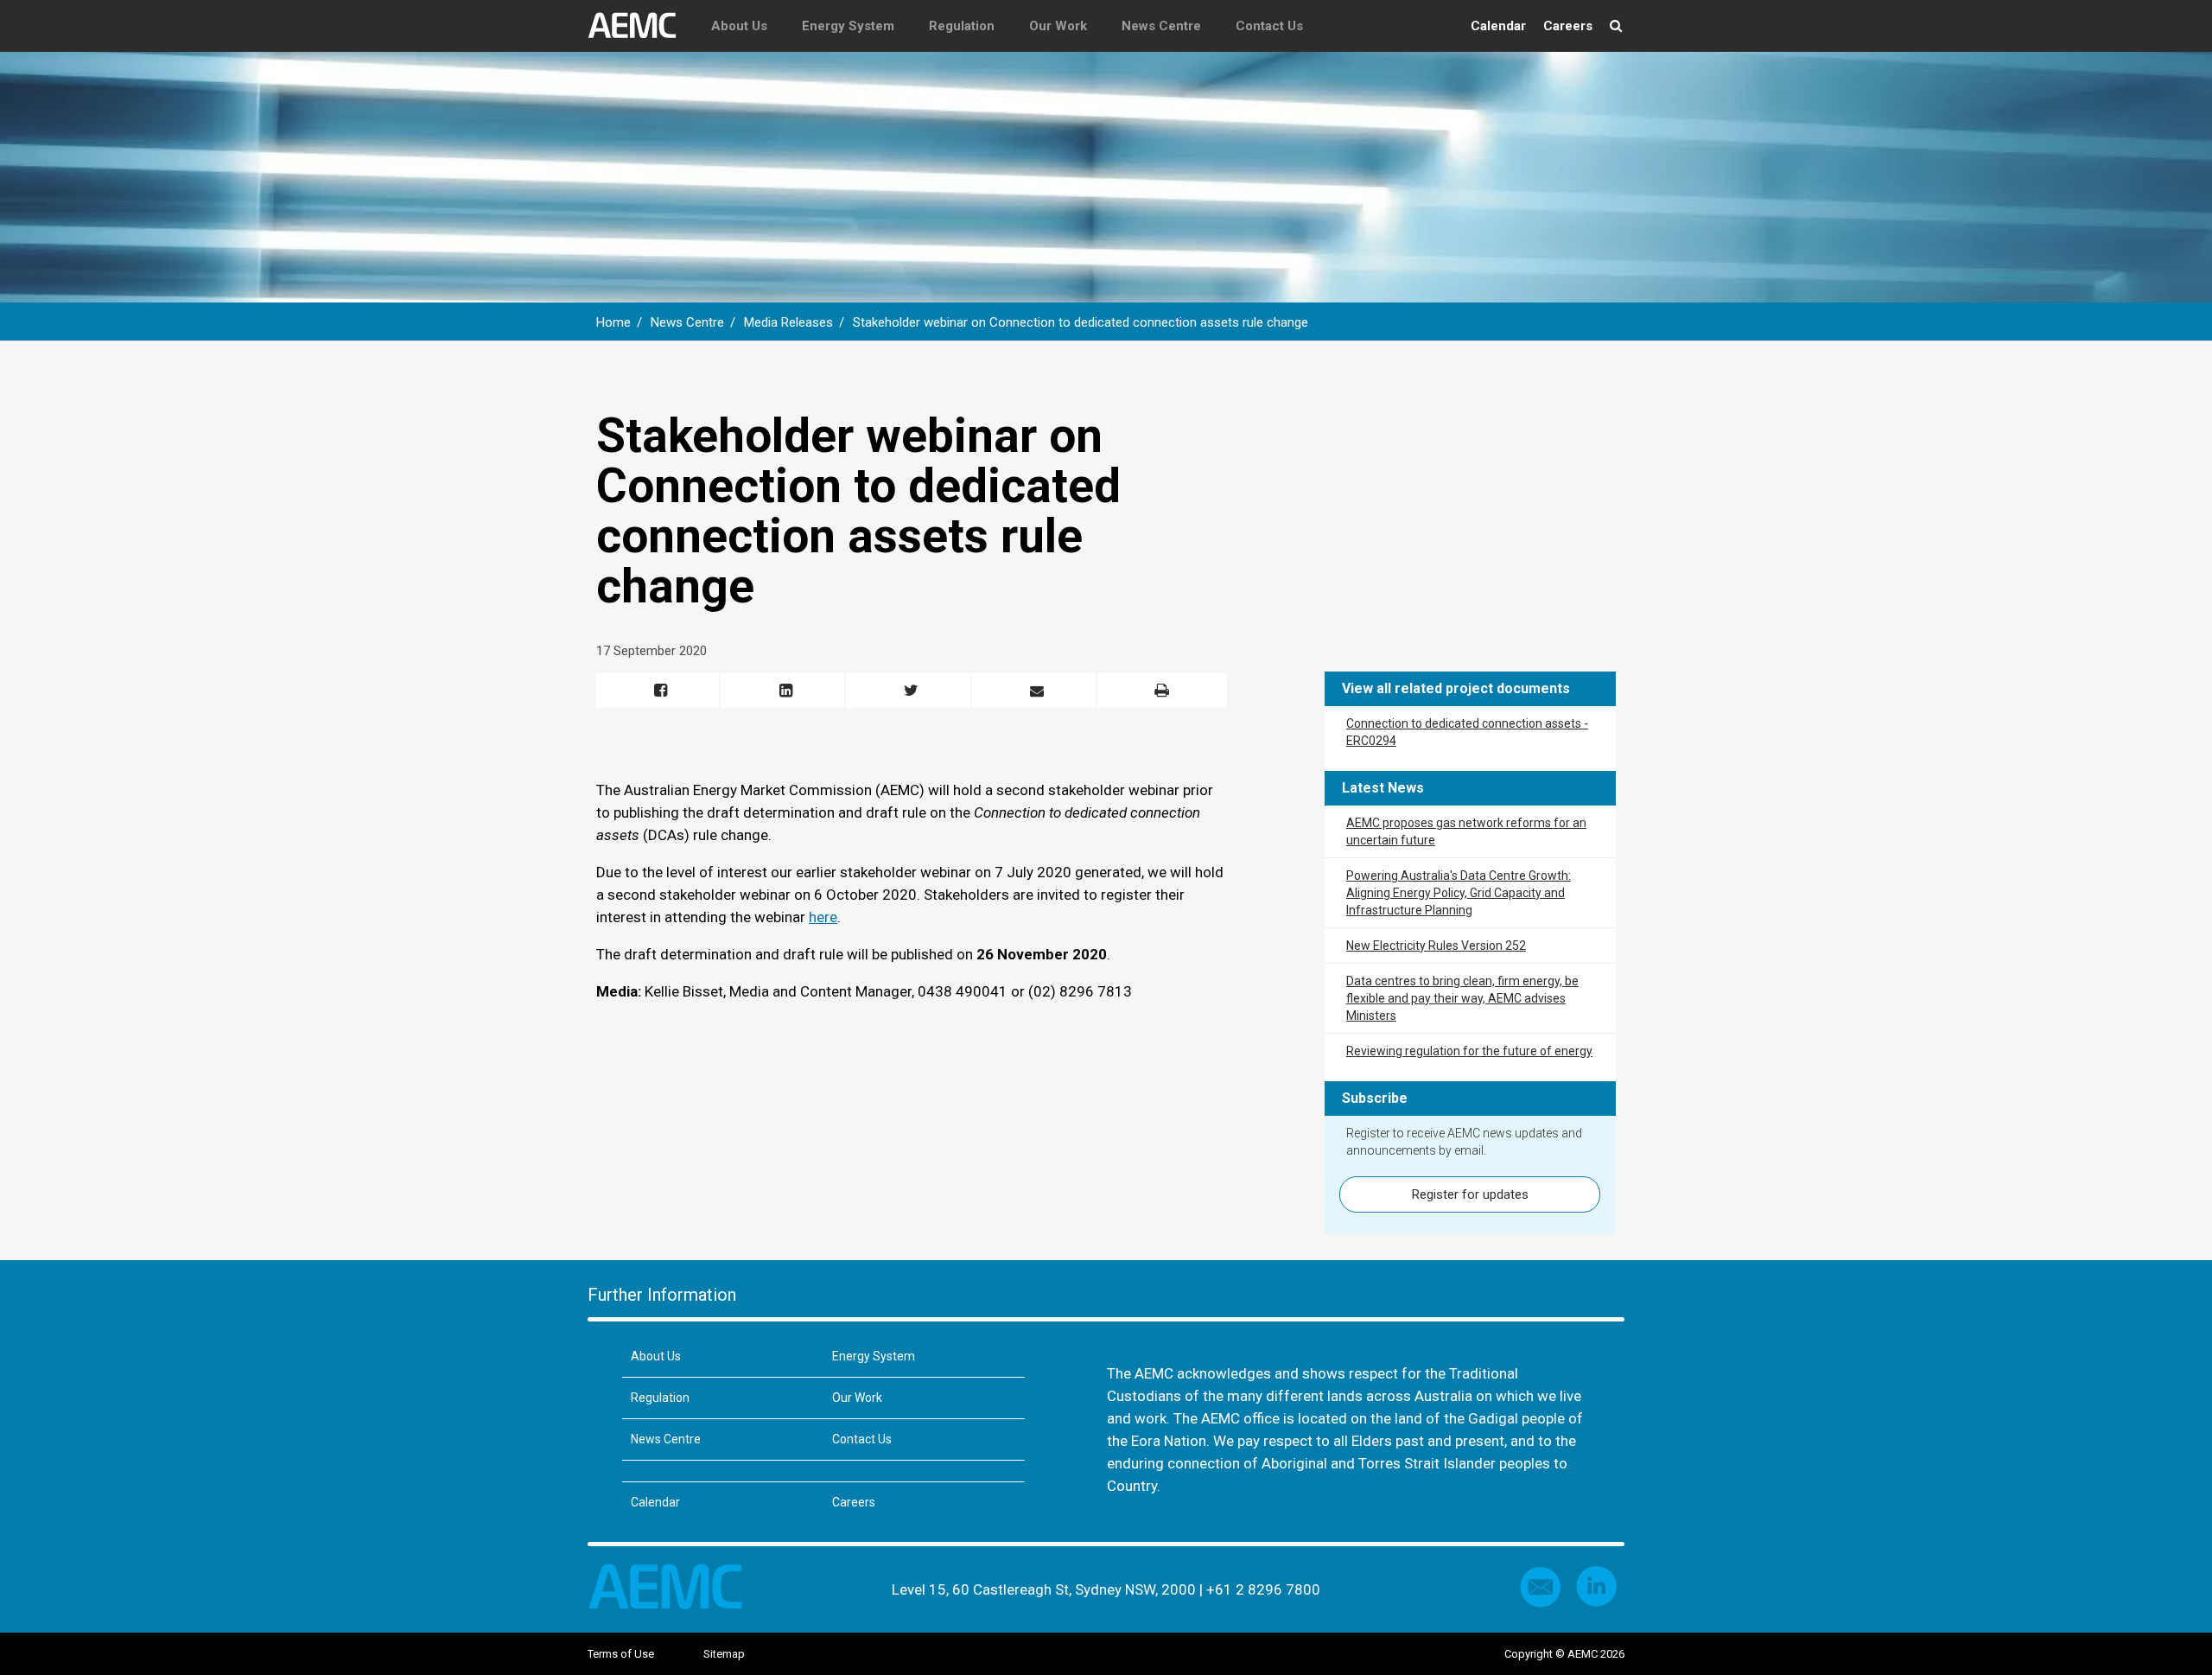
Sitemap (724, 1654)
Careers (1568, 26)
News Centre (1161, 26)
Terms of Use (621, 1654)
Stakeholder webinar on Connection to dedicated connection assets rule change (1081, 322)
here (823, 917)
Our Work (1058, 26)
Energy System (848, 26)
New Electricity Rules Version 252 (1436, 946)
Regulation (962, 26)
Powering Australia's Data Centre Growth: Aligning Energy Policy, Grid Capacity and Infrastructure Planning (1459, 893)
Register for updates (1470, 1194)
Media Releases (788, 322)
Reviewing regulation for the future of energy (1469, 1051)
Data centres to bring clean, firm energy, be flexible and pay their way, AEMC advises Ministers (1462, 998)
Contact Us (1269, 26)
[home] (641, 26)
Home (613, 322)
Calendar (1498, 26)
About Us (739, 26)
